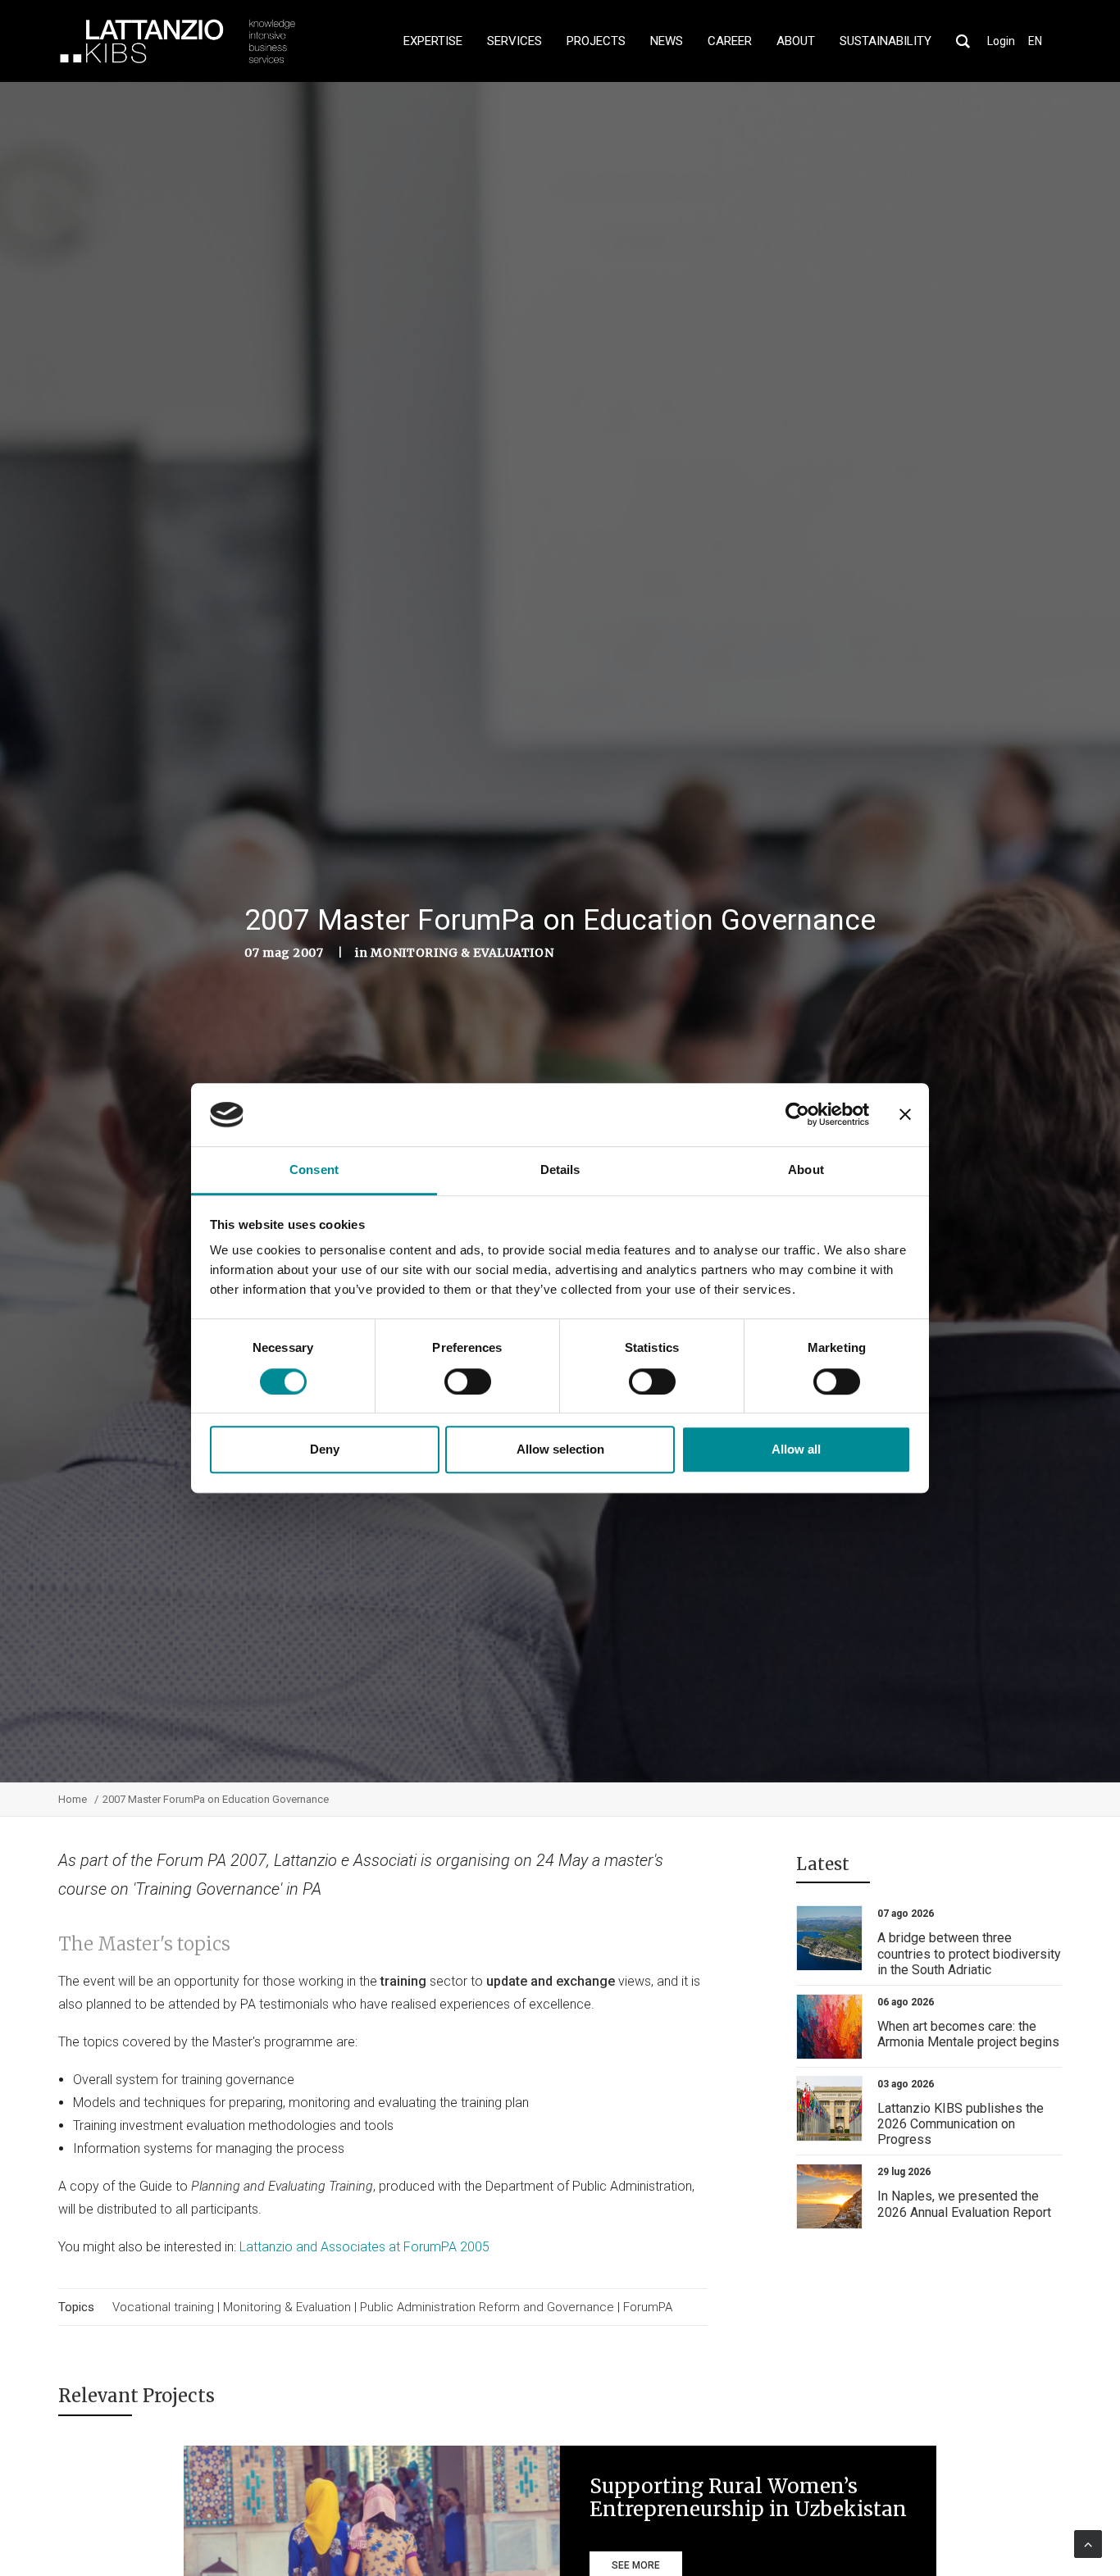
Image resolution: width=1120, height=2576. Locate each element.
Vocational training (163, 2307)
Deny (325, 1449)
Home (73, 1799)
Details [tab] (560, 1170)
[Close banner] (905, 1115)
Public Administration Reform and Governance (487, 2307)
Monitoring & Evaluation (289, 2307)
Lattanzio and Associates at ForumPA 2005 (364, 2247)
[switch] (468, 1381)
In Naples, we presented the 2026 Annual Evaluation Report (964, 2204)
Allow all (796, 1449)
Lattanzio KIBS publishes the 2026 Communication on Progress (961, 2124)
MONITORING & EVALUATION (462, 953)
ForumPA (648, 2307)
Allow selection (560, 1449)
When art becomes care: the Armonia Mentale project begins (968, 2034)
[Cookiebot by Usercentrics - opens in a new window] (797, 1115)
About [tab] (806, 1170)
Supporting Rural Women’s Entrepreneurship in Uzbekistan (748, 2498)
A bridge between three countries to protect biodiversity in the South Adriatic (969, 1953)
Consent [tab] (314, 1170)
